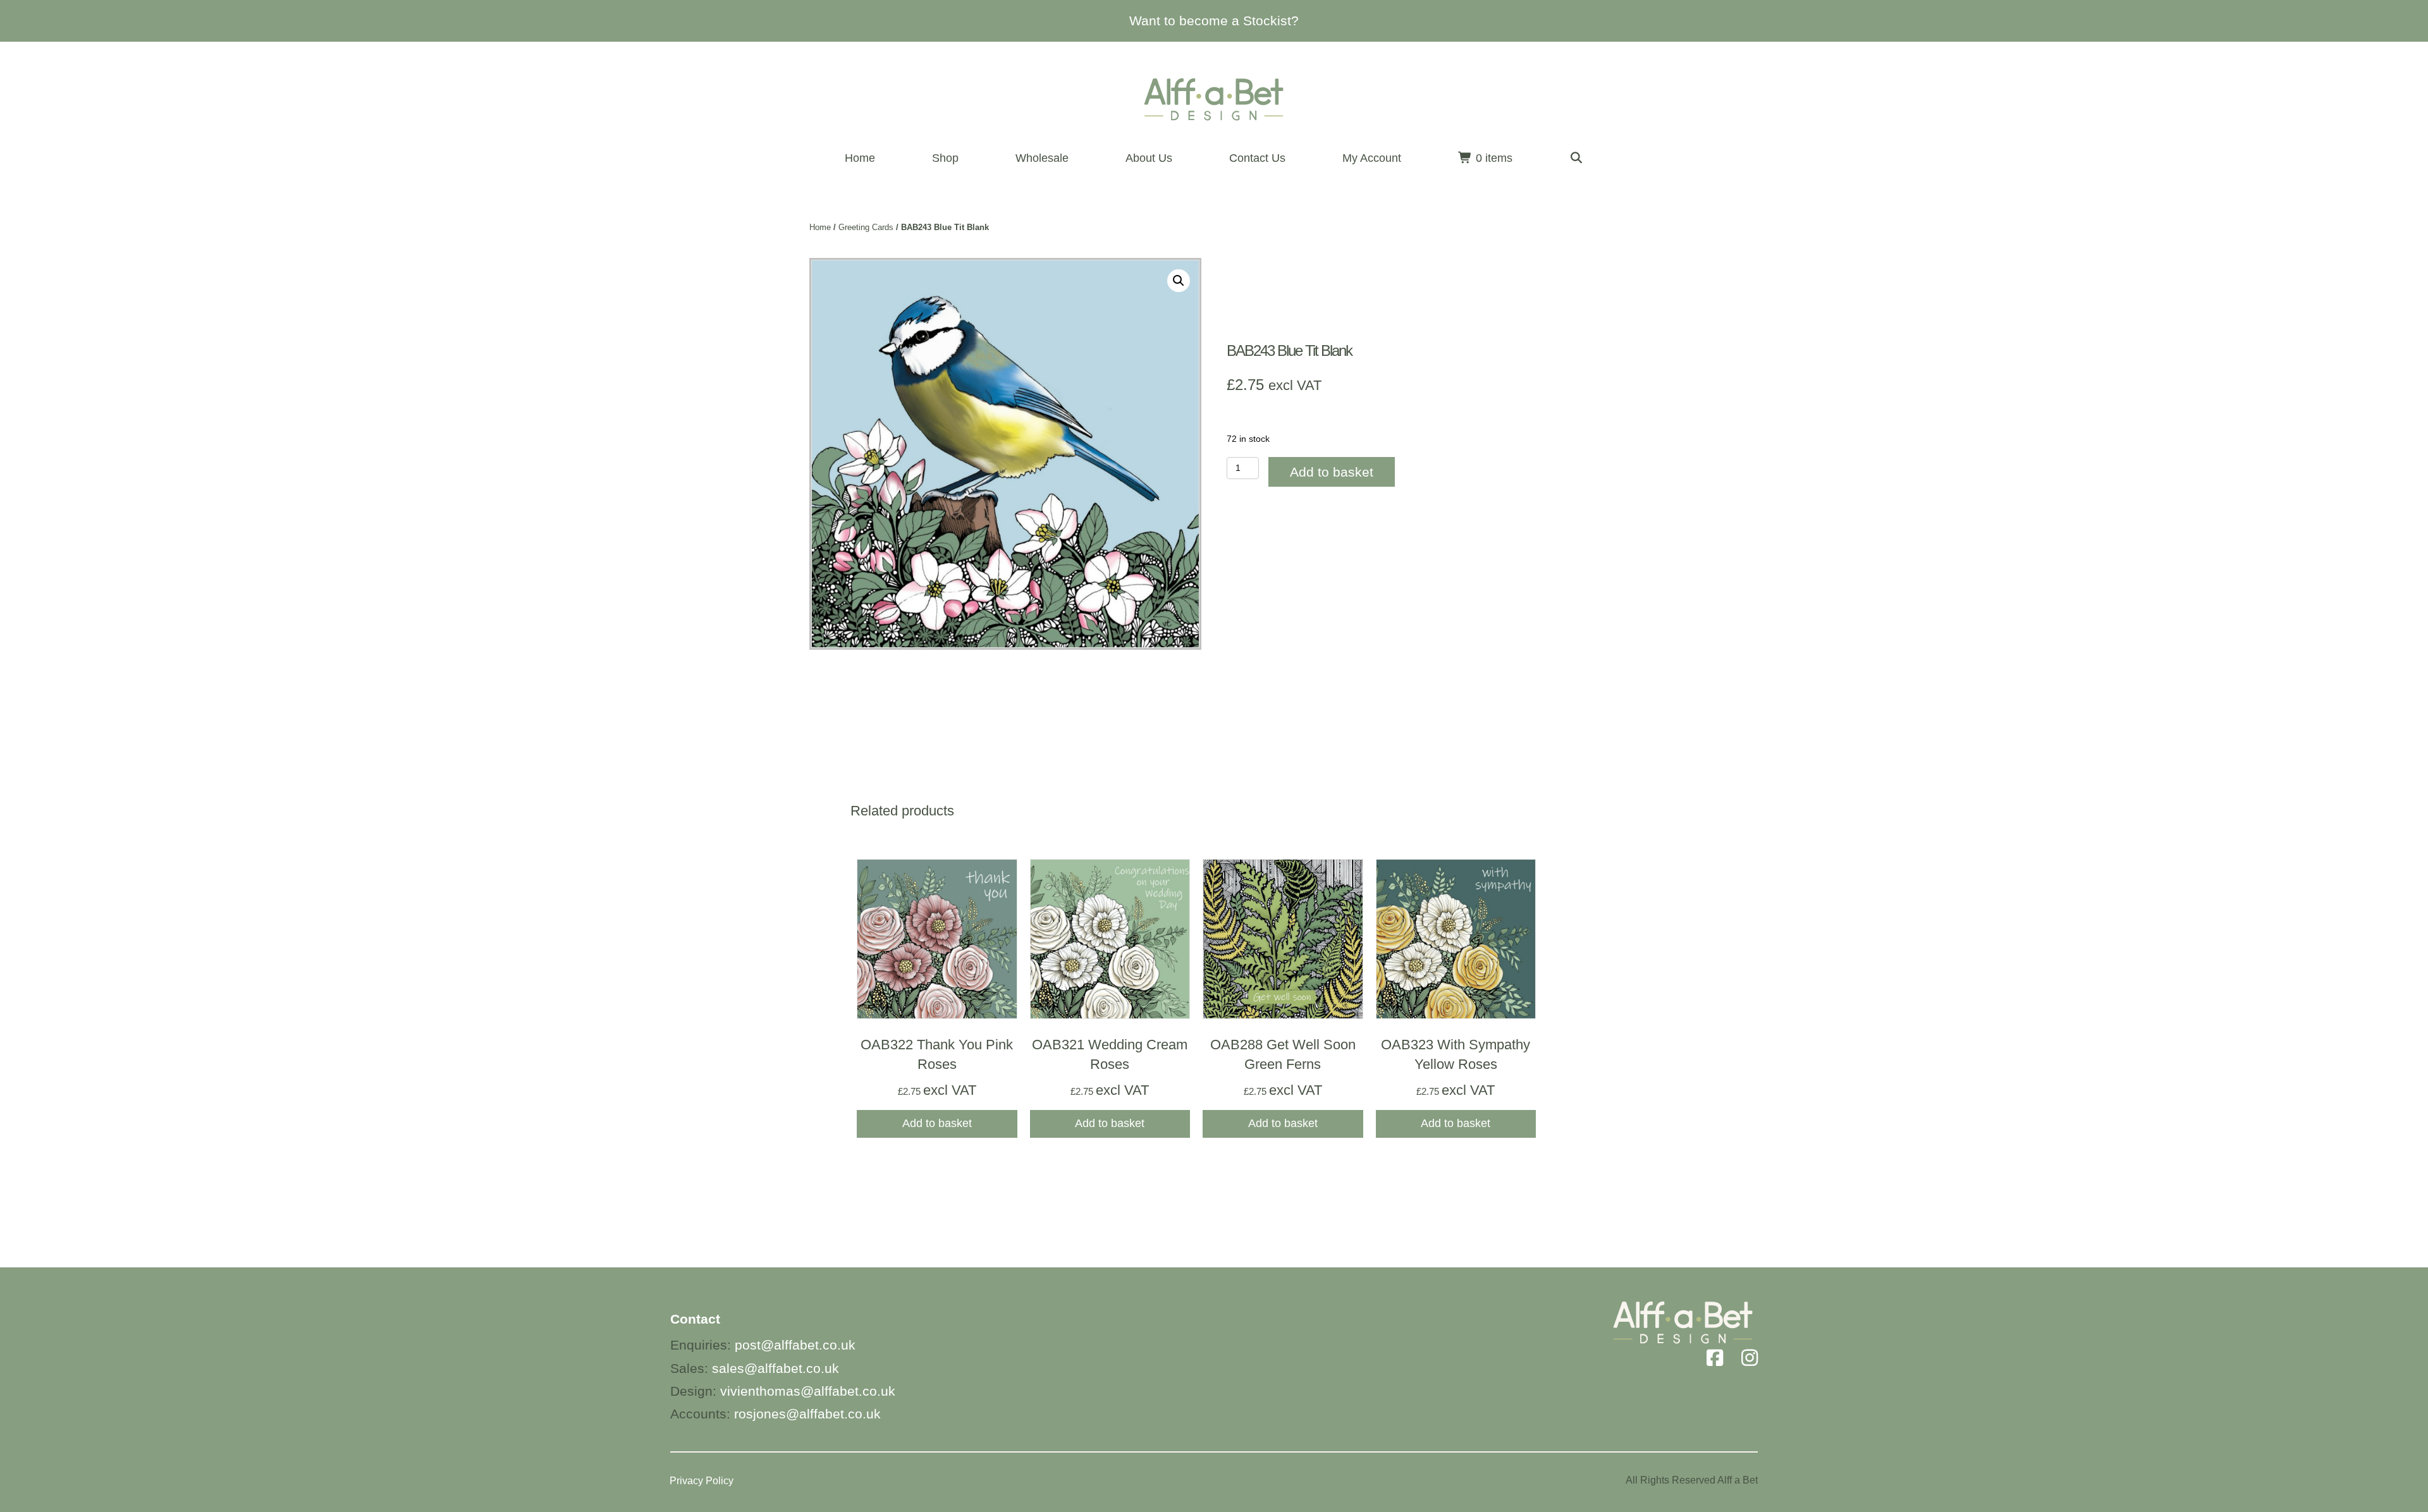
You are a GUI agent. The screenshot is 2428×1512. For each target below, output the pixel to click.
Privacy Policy (702, 1481)
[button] (1577, 158)
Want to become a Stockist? (1214, 21)
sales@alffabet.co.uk (776, 1368)
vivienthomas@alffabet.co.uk (808, 1391)
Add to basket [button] (937, 1123)
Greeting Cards (866, 227)
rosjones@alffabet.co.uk (807, 1414)
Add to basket (1332, 472)
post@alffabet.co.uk (795, 1345)
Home (820, 227)
